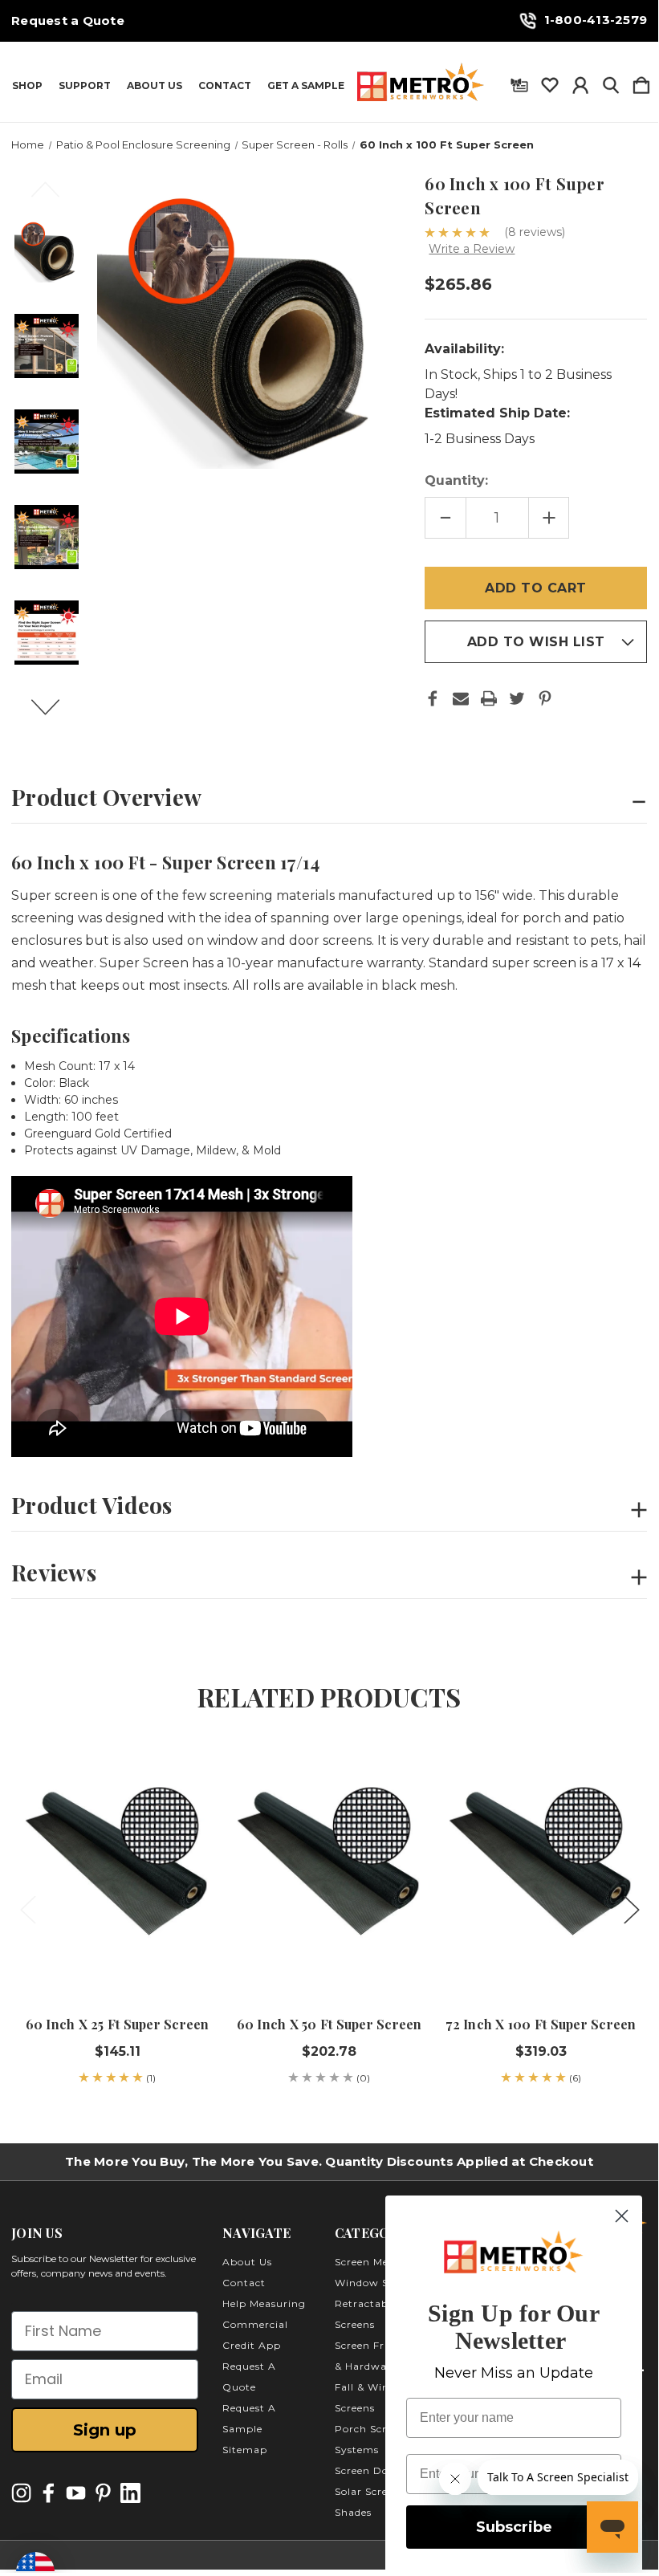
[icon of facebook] (49, 2493)
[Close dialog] (622, 2216)
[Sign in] (580, 82)
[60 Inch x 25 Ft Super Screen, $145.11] (117, 1870)
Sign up (105, 2430)
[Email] (461, 698)
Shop (27, 86)
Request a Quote (68, 21)
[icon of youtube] (76, 2493)
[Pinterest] (545, 698)
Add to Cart (117, 1950)
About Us (155, 86)
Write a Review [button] (472, 249)
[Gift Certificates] (519, 82)
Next (55, 714)
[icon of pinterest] (103, 2493)
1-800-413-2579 (596, 20)
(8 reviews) (535, 232)
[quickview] (189, 1799)
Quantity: (456, 480)
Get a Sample (306, 86)
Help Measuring (264, 2303)
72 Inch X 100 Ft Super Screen (541, 2024)
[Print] (489, 698)
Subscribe (514, 2527)
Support (85, 86)
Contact (225, 86)
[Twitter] (517, 698)
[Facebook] (433, 698)
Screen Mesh (368, 2262)
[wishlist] (550, 82)
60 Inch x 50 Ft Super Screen (329, 2024)
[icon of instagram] (21, 2493)
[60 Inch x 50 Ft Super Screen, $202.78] (329, 1870)
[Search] (611, 82)
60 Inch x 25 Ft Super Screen (118, 2024)
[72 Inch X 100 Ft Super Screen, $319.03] (541, 1870)
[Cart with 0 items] (641, 82)
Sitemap (245, 2450)
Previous (55, 197)
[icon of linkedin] (130, 2493)
